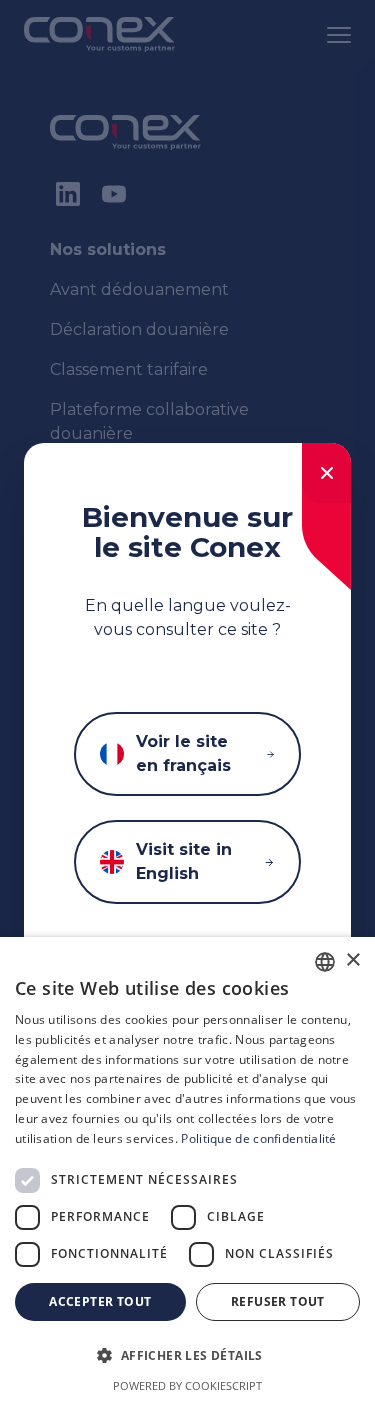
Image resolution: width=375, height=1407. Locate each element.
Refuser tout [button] (278, 1301)
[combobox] (325, 962)
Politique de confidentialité (258, 1138)
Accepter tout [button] (100, 1301)
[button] (187, 1356)
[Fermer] (326, 473)
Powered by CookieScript (187, 1385)
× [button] (352, 960)
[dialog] (187, 1172)
